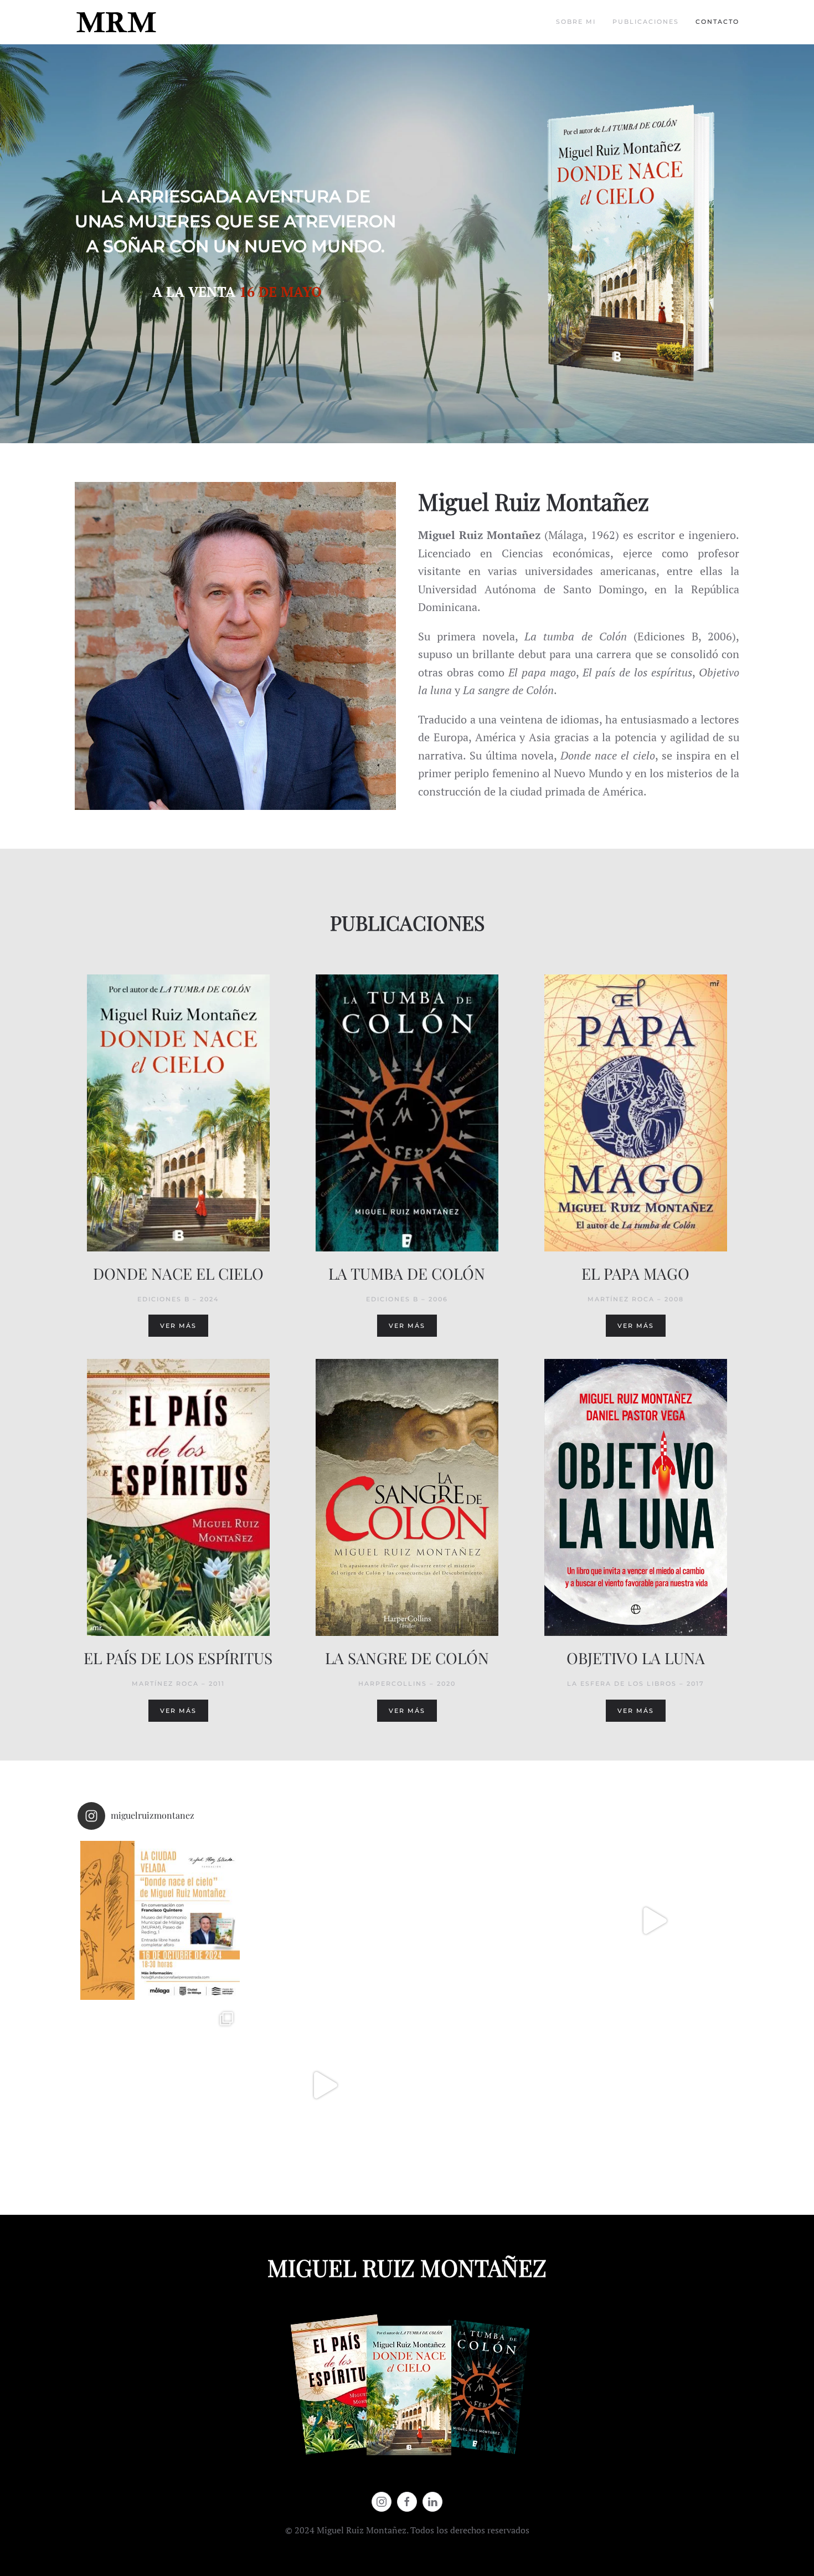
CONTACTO (717, 22)
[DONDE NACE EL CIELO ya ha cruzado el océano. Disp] (325, 1921)
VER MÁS (407, 1326)
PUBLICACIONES (646, 22)
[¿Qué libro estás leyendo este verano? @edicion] (490, 1921)
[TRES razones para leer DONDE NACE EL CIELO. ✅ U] (160, 2085)
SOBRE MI (576, 22)
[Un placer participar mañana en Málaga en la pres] (160, 1921)
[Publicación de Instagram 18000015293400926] (325, 2085)
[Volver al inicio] (116, 22)
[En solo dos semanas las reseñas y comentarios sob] (490, 2085)
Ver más (178, 1326)
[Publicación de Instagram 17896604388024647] (655, 1921)
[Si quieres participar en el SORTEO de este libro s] (655, 2085)
